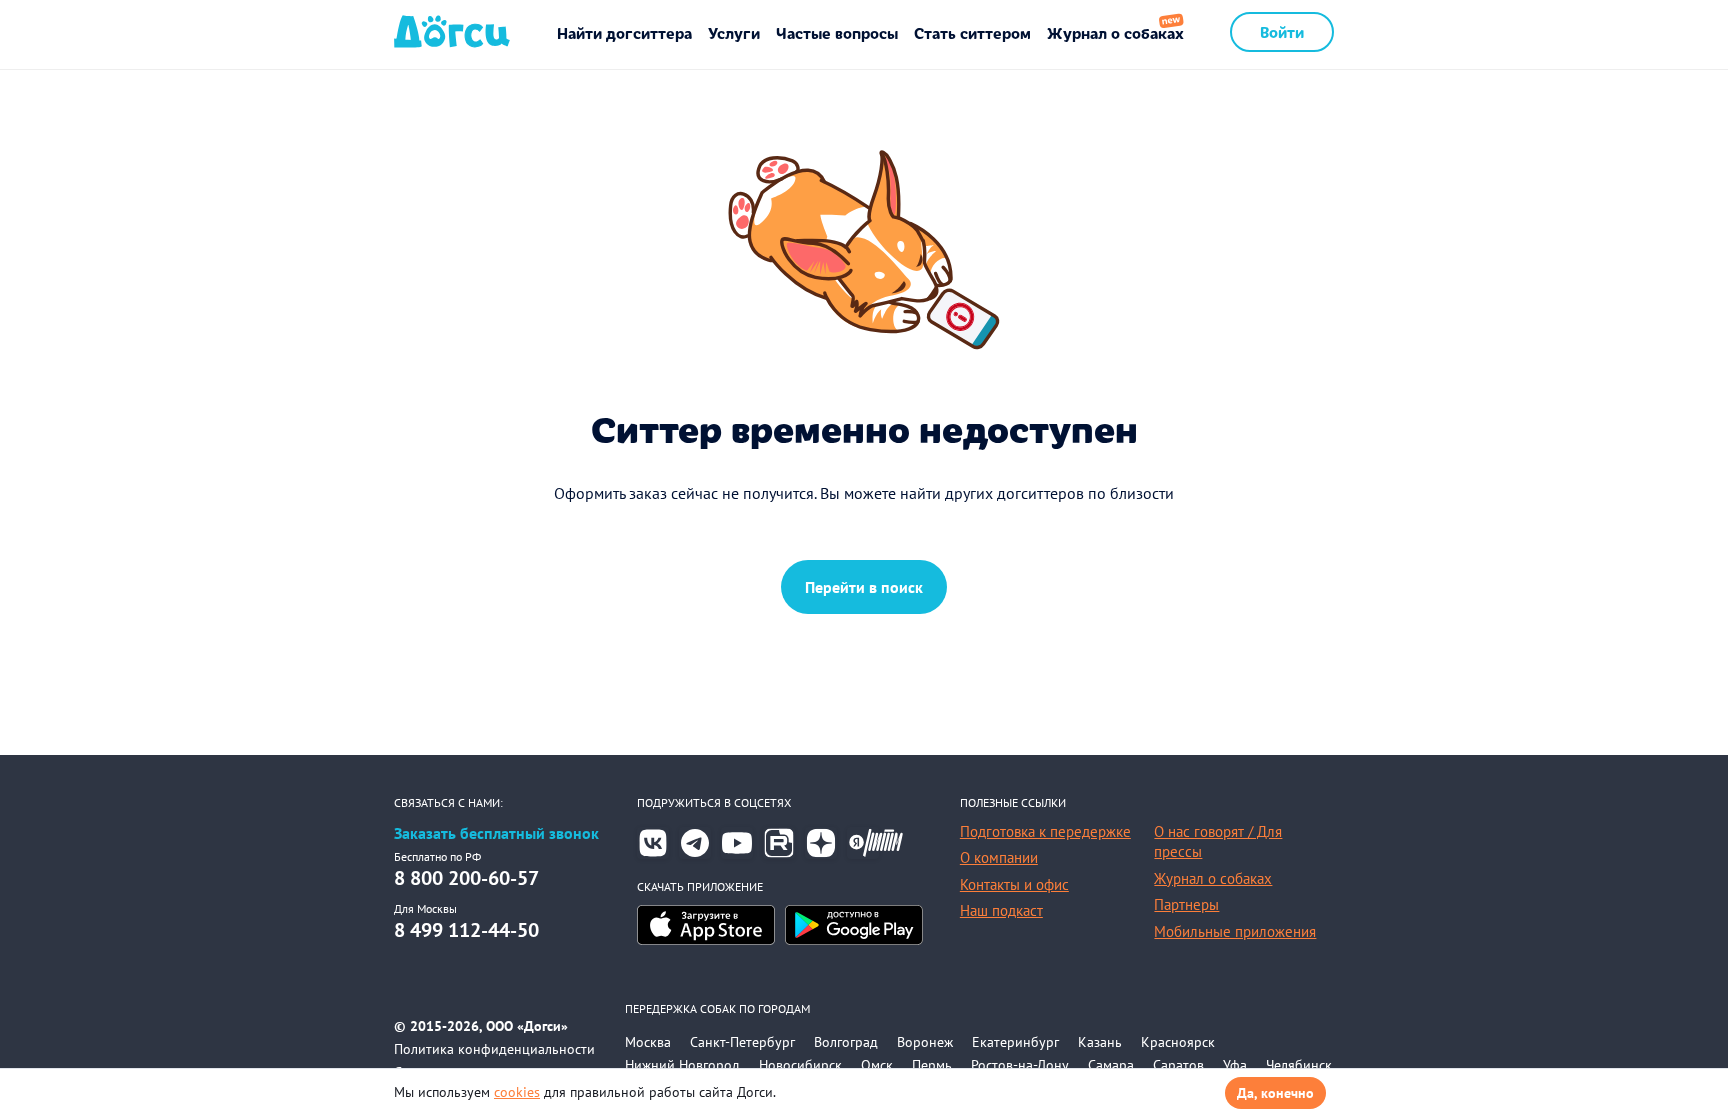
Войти (1282, 31)
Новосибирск (800, 1065)
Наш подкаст (1001, 910)
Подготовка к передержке (1045, 831)
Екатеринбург (1015, 1042)
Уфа (1235, 1065)
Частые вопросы (837, 32)
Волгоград (846, 1042)
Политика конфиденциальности (494, 1049)
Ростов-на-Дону (1020, 1065)
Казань (1100, 1042)
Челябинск (1299, 1065)
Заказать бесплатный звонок (496, 833)
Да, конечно (1275, 1093)
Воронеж (925, 1042)
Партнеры (1186, 904)
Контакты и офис (1014, 884)
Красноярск (1178, 1042)
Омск (877, 1065)
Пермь (932, 1065)
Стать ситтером (972, 32)
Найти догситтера (624, 32)
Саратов (1178, 1065)
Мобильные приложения (1235, 931)
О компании (999, 857)
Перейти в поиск (864, 587)
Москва (648, 1042)
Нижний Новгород (682, 1065)
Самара (1111, 1065)
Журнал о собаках (1115, 32)
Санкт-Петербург (742, 1042)
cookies (517, 1092)
